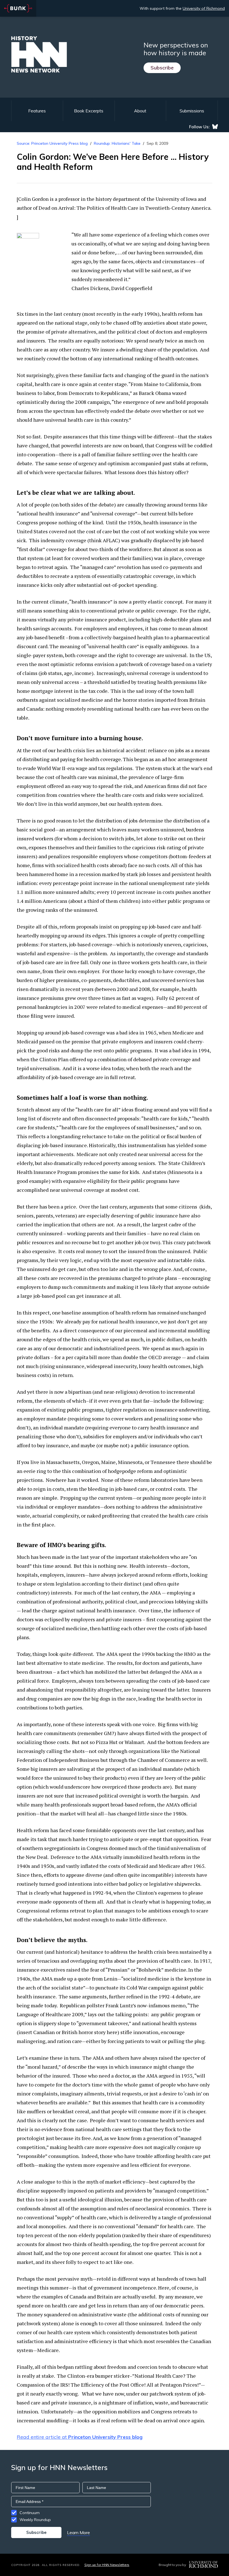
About (140, 111)
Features (37, 111)
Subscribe (162, 68)
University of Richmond (204, 8)
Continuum (30, 2513)
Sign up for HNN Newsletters (107, 2565)
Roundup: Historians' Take (117, 143)
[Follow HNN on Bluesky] (215, 127)
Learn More (78, 2532)
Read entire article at (80, 2437)
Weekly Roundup (35, 2520)
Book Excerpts (89, 111)
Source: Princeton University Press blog (52, 143)
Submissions (192, 111)
